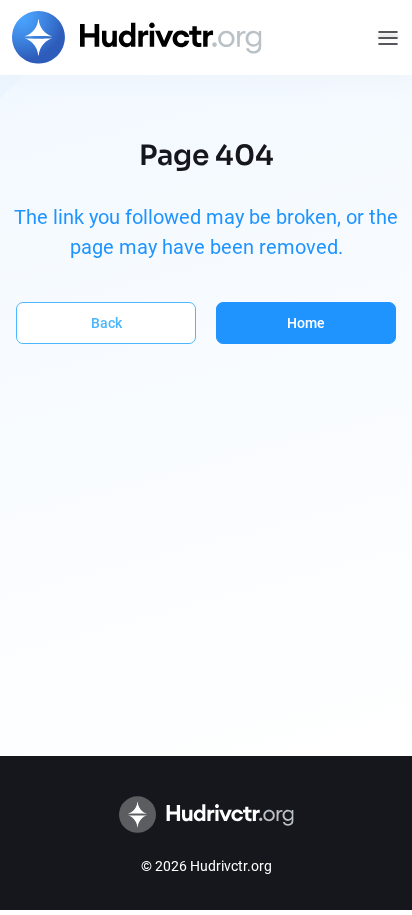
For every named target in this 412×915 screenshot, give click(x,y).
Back (106, 323)
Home (306, 323)
